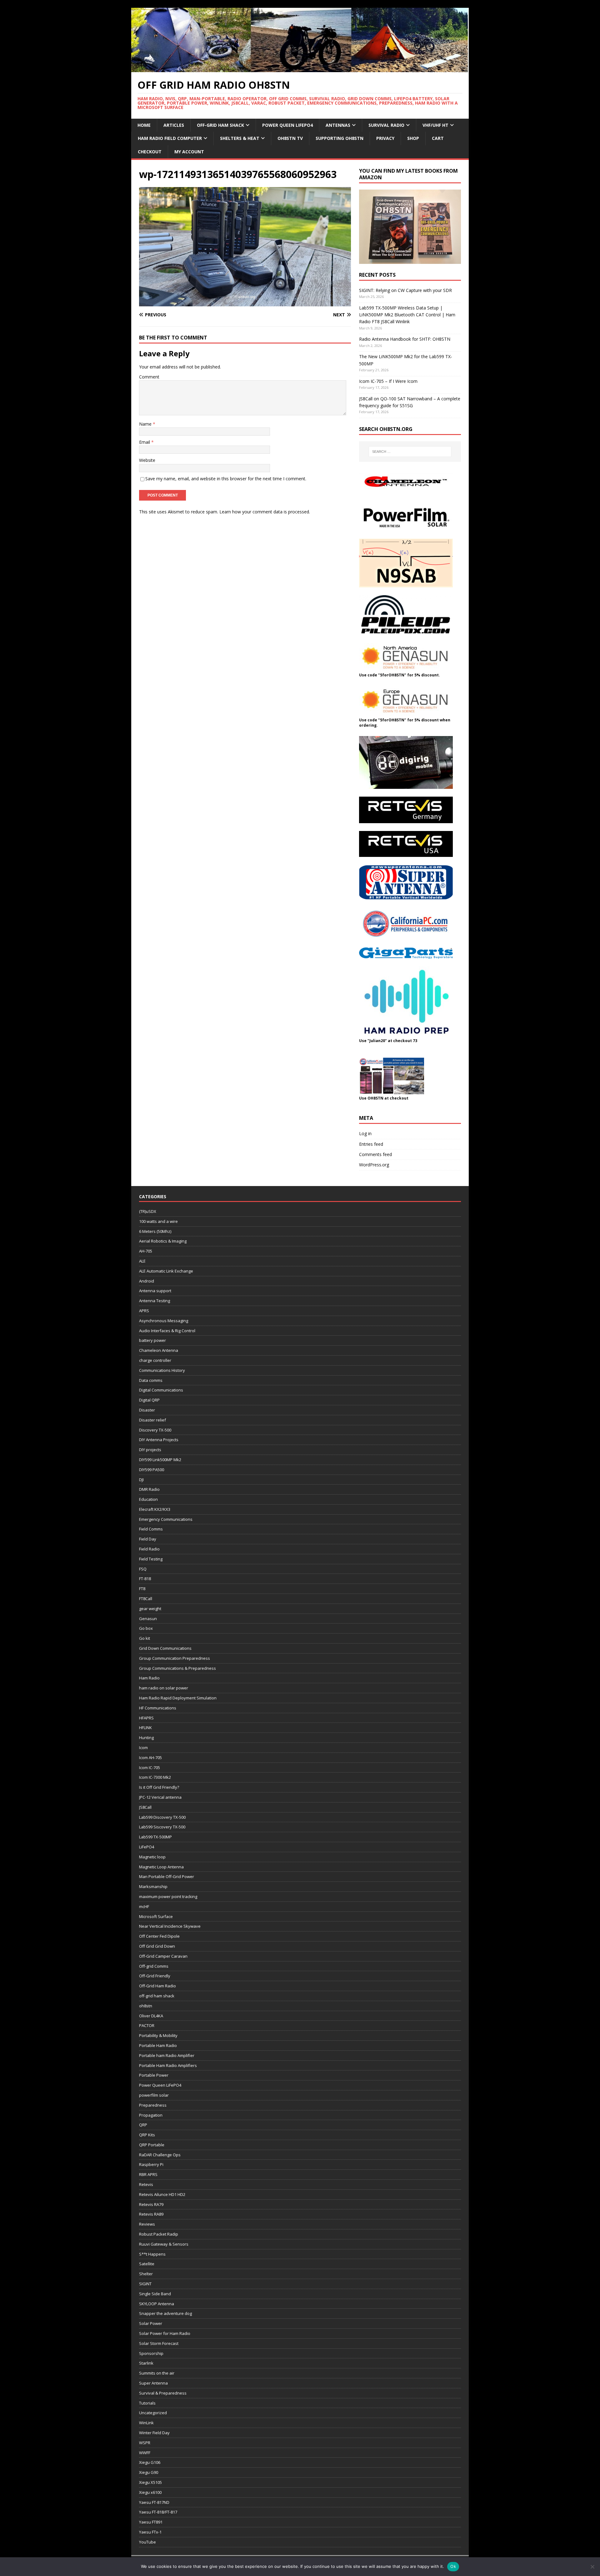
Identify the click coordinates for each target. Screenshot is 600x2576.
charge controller (155, 1360)
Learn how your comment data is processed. (265, 512)
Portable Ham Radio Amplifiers (168, 2065)
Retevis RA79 (151, 2204)
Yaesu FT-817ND (154, 2502)
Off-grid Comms (154, 1966)
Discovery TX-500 (155, 1430)
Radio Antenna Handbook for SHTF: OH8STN (405, 339)
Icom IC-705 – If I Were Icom (388, 381)
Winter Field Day (154, 2433)
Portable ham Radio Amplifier (167, 2055)
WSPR (145, 2443)
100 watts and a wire (158, 1221)
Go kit (145, 1638)
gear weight (150, 1609)
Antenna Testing (155, 1301)
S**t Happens (152, 2254)
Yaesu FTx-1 (150, 2532)
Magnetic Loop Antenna (161, 1867)
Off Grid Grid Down (157, 1946)
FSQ (143, 1569)
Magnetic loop (152, 1857)
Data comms (151, 1380)
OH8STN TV (290, 138)
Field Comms (151, 1529)
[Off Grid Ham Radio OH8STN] (300, 68)
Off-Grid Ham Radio (157, 1986)
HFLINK (145, 1728)
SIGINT (145, 2284)
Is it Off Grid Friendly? (159, 1787)
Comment (149, 377)
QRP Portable (152, 2145)
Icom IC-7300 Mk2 (155, 1777)
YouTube (147, 2542)
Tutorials (147, 2403)
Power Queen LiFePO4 (287, 125)
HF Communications (158, 1708)
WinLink (146, 2423)
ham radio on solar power (164, 1688)
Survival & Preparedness (163, 2393)
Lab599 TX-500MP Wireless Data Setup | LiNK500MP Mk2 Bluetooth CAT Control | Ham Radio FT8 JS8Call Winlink (407, 315)
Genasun (148, 1619)
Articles (174, 125)
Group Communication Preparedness (175, 1658)
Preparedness (153, 2105)
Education (148, 1499)
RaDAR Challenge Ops (160, 2155)
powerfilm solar (154, 2095)
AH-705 (146, 1251)
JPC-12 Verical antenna (160, 1797)
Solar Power (151, 2323)
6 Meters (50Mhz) (155, 1231)
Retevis (146, 2184)
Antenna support (155, 1291)
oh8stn (146, 2006)
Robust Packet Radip (159, 2234)
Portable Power (154, 2075)
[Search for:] (410, 452)
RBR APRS (148, 2174)
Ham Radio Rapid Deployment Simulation (178, 1698)
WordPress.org (374, 1165)
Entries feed (371, 1144)
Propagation (151, 2115)
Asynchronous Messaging (164, 1321)
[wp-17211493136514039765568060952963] (245, 302)
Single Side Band (155, 2294)
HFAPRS (146, 1718)
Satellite (147, 2264)
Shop (413, 138)
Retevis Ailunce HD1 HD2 (162, 2194)
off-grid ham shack (157, 1996)
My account (189, 152)
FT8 (142, 1589)
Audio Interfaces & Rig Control (167, 1331)
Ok (453, 2566)
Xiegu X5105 (150, 2482)
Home (144, 125)
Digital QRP (149, 1400)
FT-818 (145, 1579)
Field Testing (151, 1559)
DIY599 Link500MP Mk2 (160, 1460)
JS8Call (145, 1807)
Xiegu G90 (149, 2472)
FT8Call (146, 1599)
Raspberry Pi (151, 2164)
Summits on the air (157, 2373)
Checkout (150, 152)
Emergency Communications (166, 1519)
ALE (142, 1261)
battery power (152, 1340)
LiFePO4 (147, 1847)
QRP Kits (147, 2135)
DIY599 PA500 (152, 1470)
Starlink (146, 2363)
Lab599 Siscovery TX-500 (162, 1827)
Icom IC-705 (150, 1768)
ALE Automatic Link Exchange (166, 1271)
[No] (592, 2567)
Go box (146, 1628)
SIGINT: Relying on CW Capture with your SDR (405, 290)
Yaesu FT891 (151, 2522)
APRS (144, 1311)
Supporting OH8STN (340, 138)
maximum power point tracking (168, 1896)
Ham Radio (149, 1678)
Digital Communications (161, 1390)
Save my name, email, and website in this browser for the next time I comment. (226, 479)
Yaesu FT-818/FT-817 (158, 2512)
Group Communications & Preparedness (177, 1668)
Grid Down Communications (165, 1648)
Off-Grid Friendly (155, 1976)
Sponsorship (151, 2353)
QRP (143, 2125)
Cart (438, 138)
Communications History (162, 1370)
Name (146, 424)
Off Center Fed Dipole (159, 1936)
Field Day (148, 1539)
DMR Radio (149, 1489)
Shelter (146, 2274)
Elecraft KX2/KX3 (155, 1509)
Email (145, 442)
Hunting (146, 1738)
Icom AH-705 (150, 1758)
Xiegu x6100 (150, 2492)
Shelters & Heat (240, 138)
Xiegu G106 (150, 2462)
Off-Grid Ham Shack (220, 125)
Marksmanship (153, 1886)
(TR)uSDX (148, 1211)
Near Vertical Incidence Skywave (170, 1926)
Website (147, 460)
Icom (143, 1748)
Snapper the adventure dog (165, 2313)
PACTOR (147, 2025)
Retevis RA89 (151, 2214)
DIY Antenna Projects (159, 1440)
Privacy (385, 138)
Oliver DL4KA (151, 2016)
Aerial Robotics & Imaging (163, 1241)
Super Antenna (153, 2383)
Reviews (147, 2224)
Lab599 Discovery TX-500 (162, 1817)
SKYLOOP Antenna (157, 2304)
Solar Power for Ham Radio (165, 2333)
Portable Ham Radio (158, 2045)
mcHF (144, 1906)
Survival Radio (386, 125)
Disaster (147, 1410)
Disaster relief (152, 1420)
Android (147, 1281)
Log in (365, 1133)
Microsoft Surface (156, 1916)
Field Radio (149, 1549)
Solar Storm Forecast (159, 2343)
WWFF (145, 2453)
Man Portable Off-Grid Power (167, 1876)
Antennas (338, 125)
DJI (141, 1480)
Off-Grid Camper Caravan (163, 1956)
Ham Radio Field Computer (170, 138)
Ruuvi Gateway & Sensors (164, 2244)
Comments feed (375, 1154)
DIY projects (150, 1450)
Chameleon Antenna (159, 1350)
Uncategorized (153, 2413)
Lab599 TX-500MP (155, 1837)
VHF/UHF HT (435, 125)
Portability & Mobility (158, 2035)
